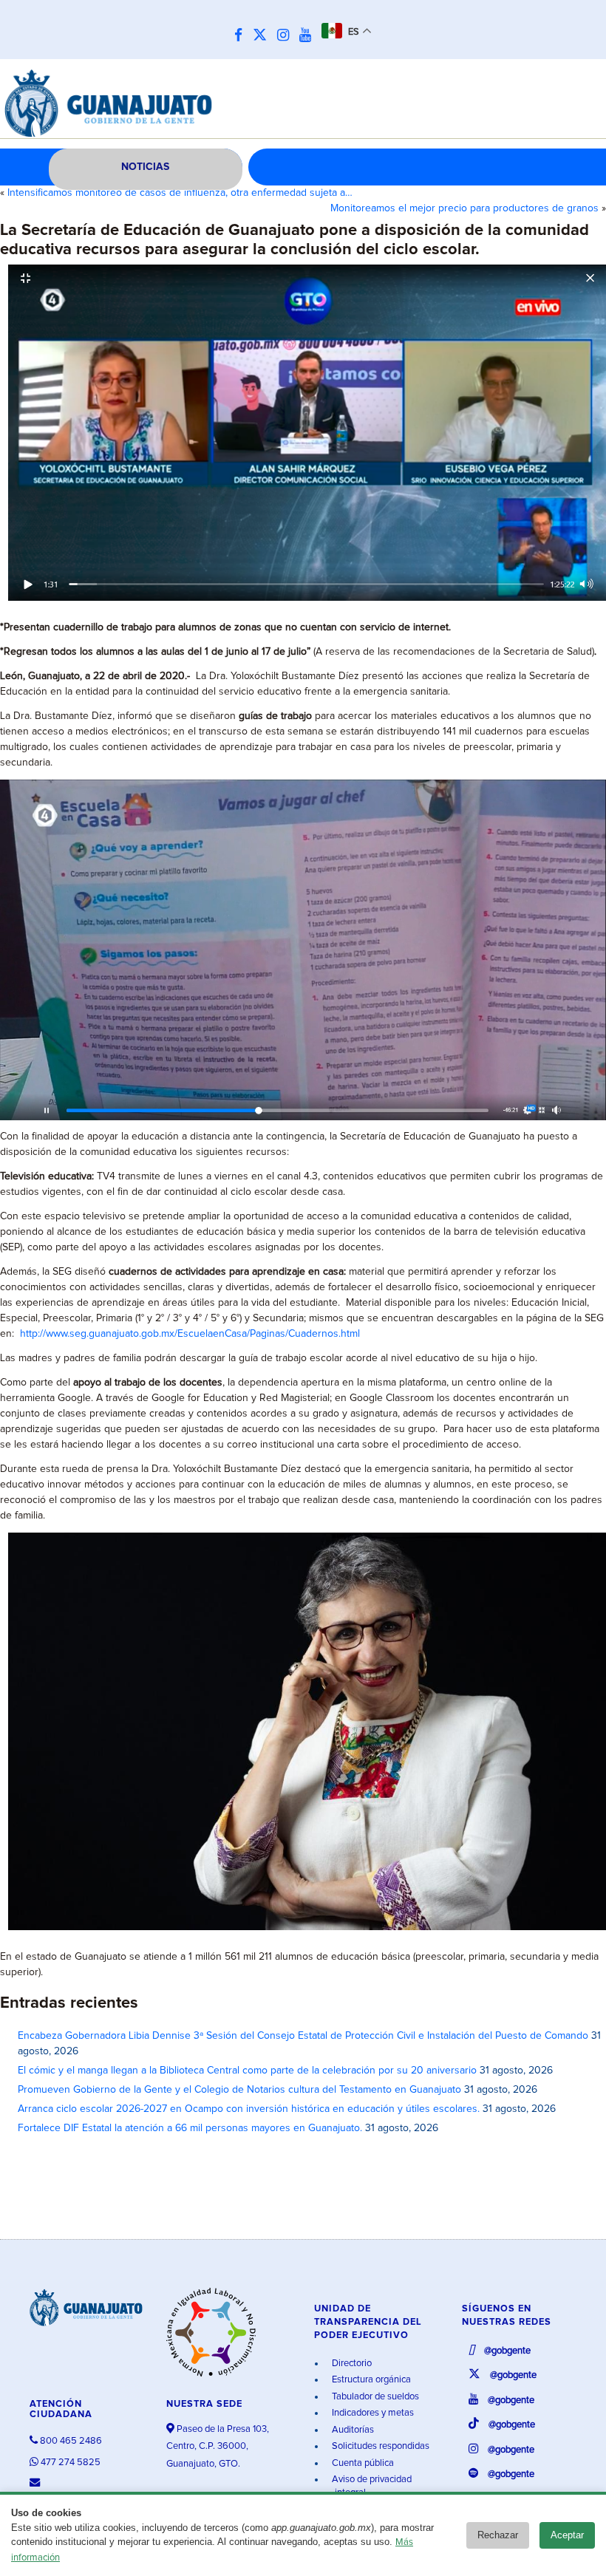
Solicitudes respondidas (379, 2446)
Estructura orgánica (370, 2380)
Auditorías (352, 2430)
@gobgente (506, 2351)
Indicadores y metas (372, 2413)
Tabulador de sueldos (374, 2397)
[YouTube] (309, 36)
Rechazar (498, 2535)
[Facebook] (242, 36)
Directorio (351, 2364)
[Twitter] (263, 36)
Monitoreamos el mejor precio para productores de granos (464, 208)
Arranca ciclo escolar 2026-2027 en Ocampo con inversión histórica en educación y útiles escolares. (249, 2109)
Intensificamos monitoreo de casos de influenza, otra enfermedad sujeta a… (180, 193)
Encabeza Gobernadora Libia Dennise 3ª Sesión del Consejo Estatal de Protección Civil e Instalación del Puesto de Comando (303, 2036)
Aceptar (567, 2535)
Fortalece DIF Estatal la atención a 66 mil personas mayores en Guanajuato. (190, 2128)
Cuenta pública (362, 2463)
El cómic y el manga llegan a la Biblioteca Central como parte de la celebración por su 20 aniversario (247, 2071)
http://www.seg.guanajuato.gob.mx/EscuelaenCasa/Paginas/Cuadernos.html (190, 1334)
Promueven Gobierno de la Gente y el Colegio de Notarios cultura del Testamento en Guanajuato (239, 2090)
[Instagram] (287, 36)
